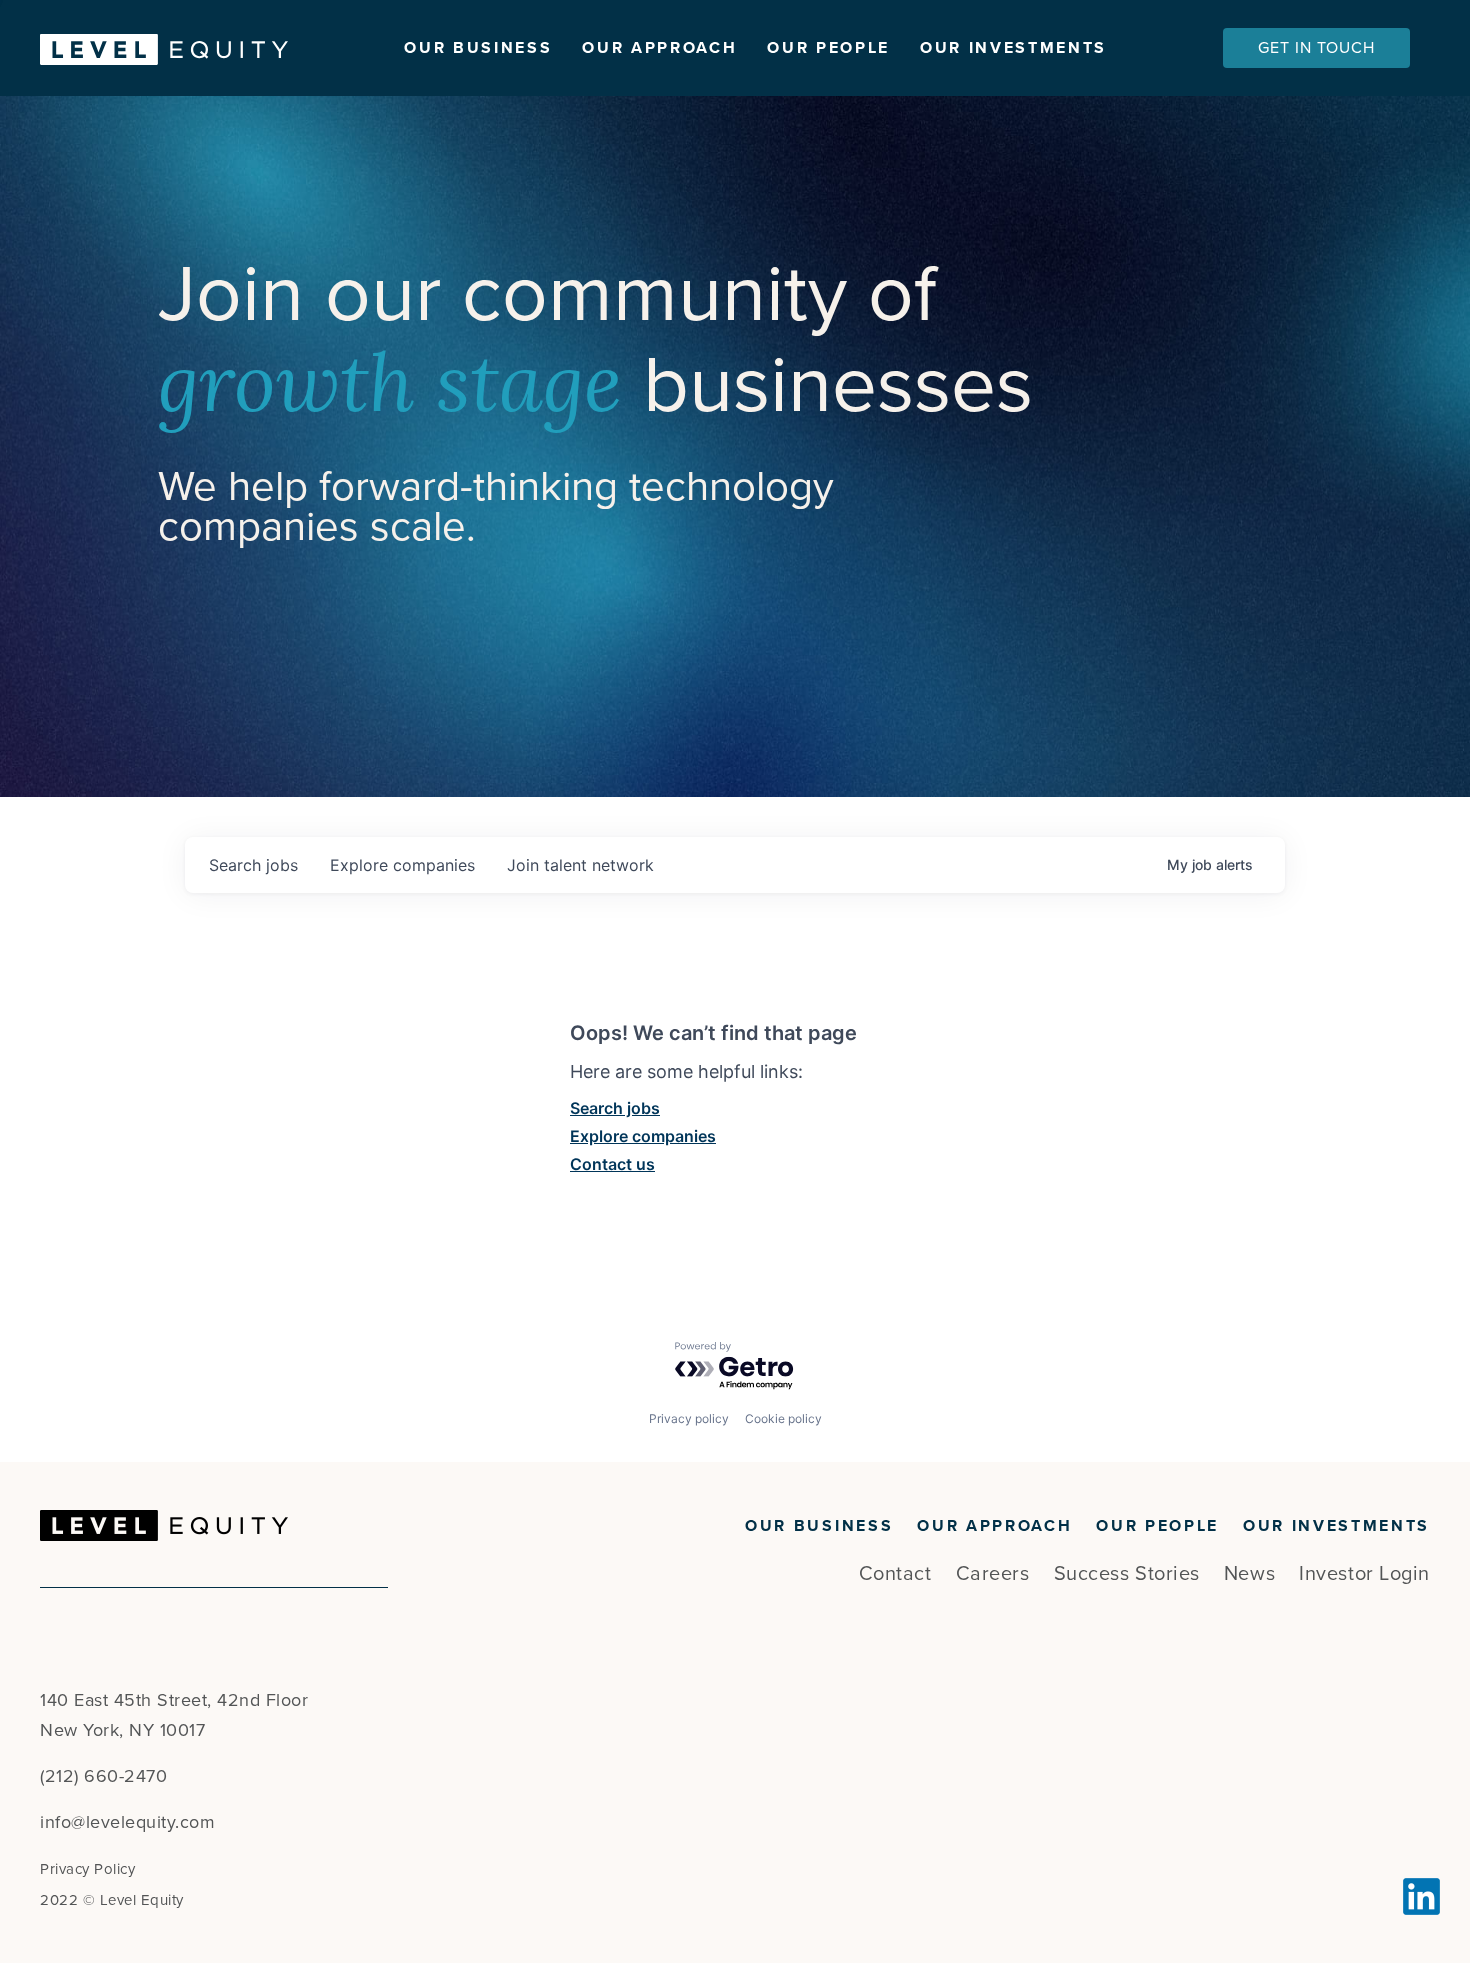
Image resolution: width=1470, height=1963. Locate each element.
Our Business (478, 48)
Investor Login (1364, 1574)
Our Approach (659, 48)
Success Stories (1127, 1574)
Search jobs (615, 1108)
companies (402, 865)
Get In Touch (1316, 48)
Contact (895, 1574)
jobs (253, 865)
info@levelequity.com (127, 1822)
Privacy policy (689, 1418)
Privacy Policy (87, 1869)
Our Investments (1013, 48)
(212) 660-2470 (103, 1776)
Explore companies (643, 1136)
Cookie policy (783, 1418)
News (1249, 1574)
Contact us (612, 1164)
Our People (828, 48)
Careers (993, 1574)
